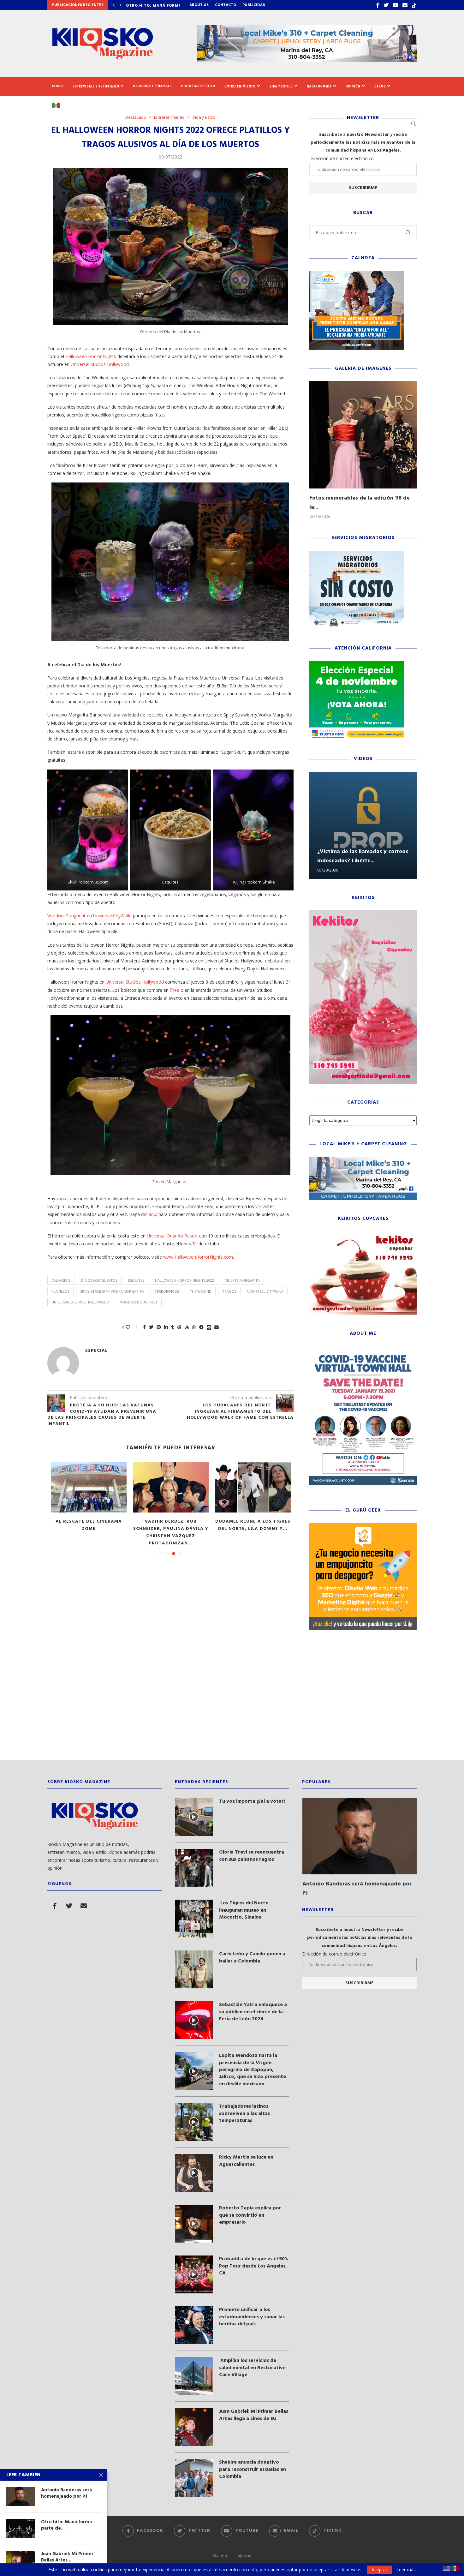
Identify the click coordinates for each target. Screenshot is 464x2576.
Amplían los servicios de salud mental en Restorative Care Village (252, 2368)
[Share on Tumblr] (173, 1327)
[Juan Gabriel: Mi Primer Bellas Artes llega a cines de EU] (194, 2427)
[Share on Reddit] (179, 1327)
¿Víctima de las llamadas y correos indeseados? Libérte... (363, 856)
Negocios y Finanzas (152, 86)
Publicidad (254, 5)
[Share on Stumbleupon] (187, 1327)
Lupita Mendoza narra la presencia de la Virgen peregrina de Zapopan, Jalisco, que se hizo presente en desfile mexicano (253, 2070)
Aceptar (379, 2570)
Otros (380, 86)
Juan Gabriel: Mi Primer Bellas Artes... (67, 2557)
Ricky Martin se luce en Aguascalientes (246, 2161)
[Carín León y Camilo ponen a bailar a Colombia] (194, 1969)
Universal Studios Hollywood (100, 364)
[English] (447, 2568)
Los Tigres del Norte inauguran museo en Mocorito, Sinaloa (244, 1910)
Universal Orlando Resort (172, 1236)
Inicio (58, 86)
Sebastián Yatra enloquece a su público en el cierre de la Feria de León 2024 (253, 2012)
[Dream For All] (357, 274)
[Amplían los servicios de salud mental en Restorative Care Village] (194, 2376)
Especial (96, 1351)
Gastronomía (319, 86)
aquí (153, 1214)
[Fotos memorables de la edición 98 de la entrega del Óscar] (363, 435)
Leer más (406, 2570)
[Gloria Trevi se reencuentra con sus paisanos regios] (194, 1868)
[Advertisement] (232, 1700)
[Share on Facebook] (144, 1327)
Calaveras (61, 1280)
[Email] (405, 5)
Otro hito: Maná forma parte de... (66, 2525)
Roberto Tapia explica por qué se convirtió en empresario (250, 2215)
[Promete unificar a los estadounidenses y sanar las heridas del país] (194, 2325)
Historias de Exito (198, 86)
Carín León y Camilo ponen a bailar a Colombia (252, 1958)
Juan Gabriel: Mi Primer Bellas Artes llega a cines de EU (254, 2415)
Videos (244, 2556)
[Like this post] (132, 1327)
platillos (60, 1291)
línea (175, 990)
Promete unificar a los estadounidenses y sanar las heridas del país (252, 2317)
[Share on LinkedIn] (166, 1327)
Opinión (353, 86)
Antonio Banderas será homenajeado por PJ (171, 1525)
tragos (229, 1291)
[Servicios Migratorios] (357, 554)
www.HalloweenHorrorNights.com (198, 1257)
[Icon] (194, 1817)
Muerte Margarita (242, 1280)
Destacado (136, 117)
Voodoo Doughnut (66, 916)
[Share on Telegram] (201, 1327)
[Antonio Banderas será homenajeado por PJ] (171, 1487)
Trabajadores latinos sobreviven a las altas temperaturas (244, 2114)
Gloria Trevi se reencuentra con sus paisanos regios (252, 1856)
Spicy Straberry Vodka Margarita (112, 1291)
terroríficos (167, 1291)
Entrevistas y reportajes (96, 86)
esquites (136, 1280)
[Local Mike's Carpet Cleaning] (363, 1160)
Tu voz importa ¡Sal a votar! (252, 1801)
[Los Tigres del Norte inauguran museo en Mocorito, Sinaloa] (194, 1919)
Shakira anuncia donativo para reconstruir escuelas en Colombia (253, 2469)
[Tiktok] (414, 5)
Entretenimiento (240, 86)
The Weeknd (201, 1291)
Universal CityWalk (112, 916)
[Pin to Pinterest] (159, 1327)
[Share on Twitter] (151, 1327)
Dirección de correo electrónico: (342, 158)
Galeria (220, 2556)
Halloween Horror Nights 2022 (184, 1280)
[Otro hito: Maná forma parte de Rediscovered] (253, 1487)
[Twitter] (386, 5)
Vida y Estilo (281, 86)
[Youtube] (396, 5)
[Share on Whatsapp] (194, 1327)
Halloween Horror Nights (91, 356)
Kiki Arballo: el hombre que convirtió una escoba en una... (89, 1529)
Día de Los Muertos (99, 1280)
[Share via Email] (217, 1327)
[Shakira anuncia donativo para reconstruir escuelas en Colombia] (194, 2478)
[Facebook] (378, 5)
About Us (199, 5)
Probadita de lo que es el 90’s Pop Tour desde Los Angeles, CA (254, 2266)
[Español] (58, 105)
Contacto (226, 5)
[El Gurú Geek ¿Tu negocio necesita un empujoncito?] (363, 1526)
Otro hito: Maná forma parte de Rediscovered (253, 1525)
